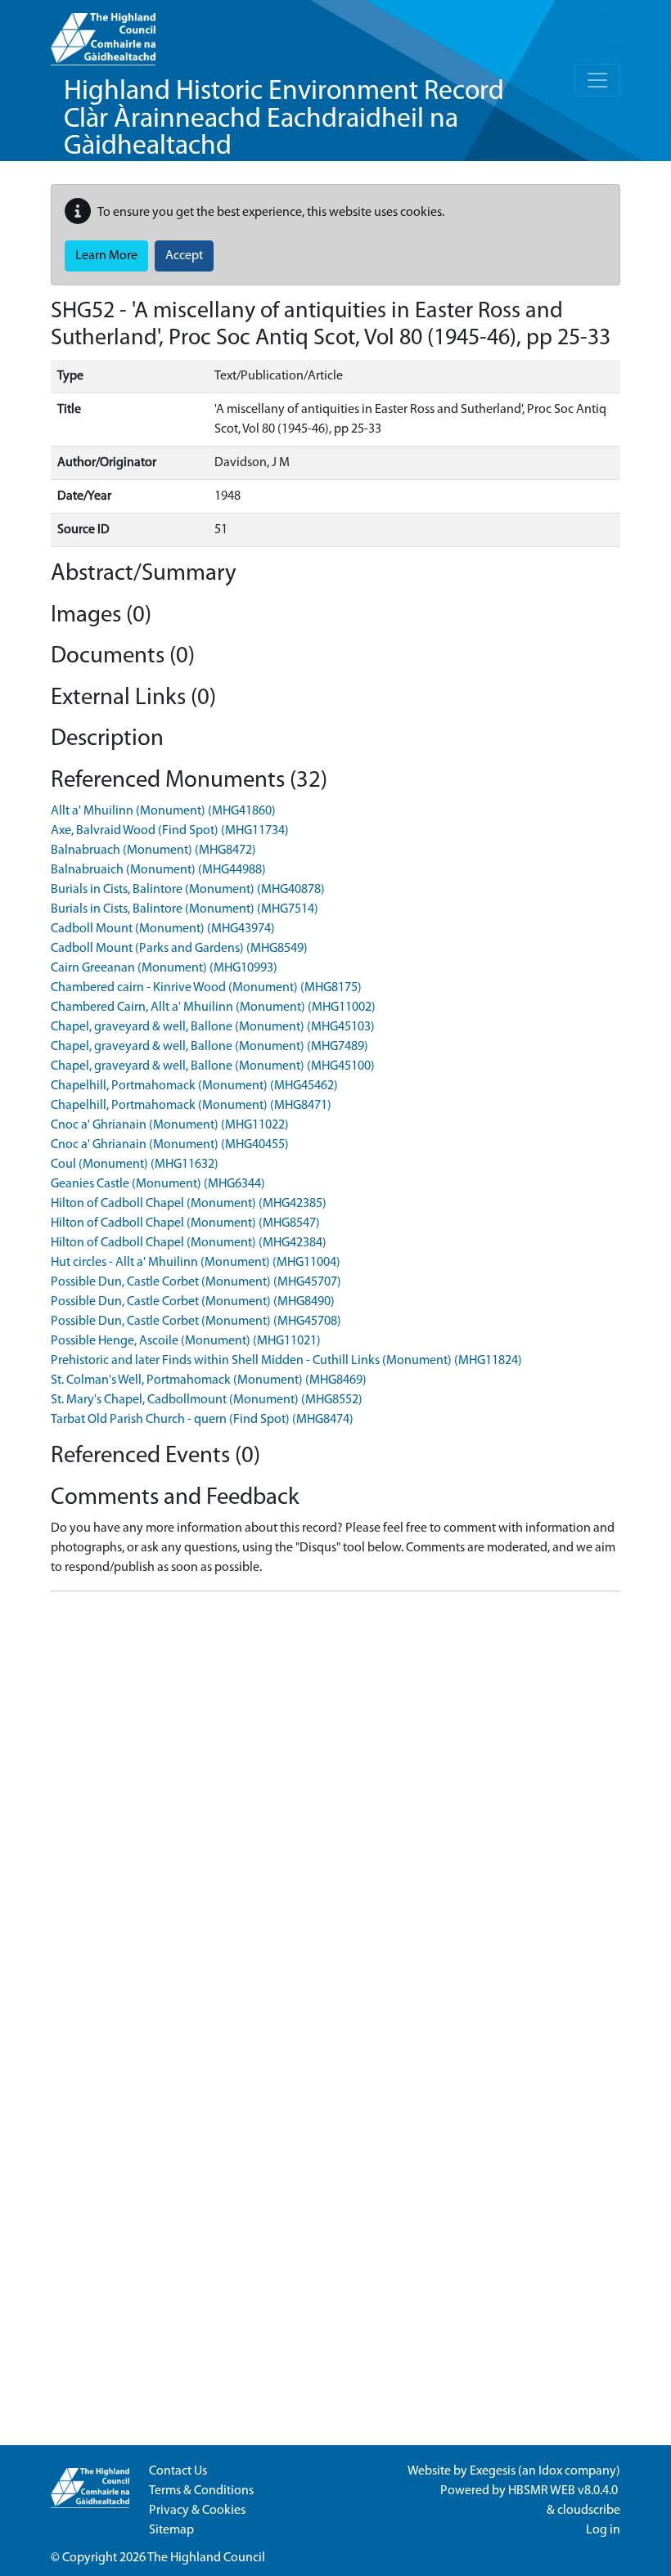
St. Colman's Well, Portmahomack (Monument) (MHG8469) (209, 1380)
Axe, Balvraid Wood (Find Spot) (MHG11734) (170, 831)
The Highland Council (206, 2558)
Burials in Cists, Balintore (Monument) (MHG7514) (185, 909)
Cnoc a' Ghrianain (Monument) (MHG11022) (170, 1125)
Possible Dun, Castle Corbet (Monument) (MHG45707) (196, 1282)
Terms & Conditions (201, 2491)
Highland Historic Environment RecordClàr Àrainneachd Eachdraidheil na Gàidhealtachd (284, 119)
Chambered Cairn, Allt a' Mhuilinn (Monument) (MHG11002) (213, 1008)
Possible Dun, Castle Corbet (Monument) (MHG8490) (193, 1302)
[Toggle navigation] (597, 80)
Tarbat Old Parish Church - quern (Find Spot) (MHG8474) (202, 1420)
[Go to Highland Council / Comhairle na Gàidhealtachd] (103, 33)
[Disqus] (335, 1809)
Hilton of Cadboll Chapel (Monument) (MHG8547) (185, 1223)
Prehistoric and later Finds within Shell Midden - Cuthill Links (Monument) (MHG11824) (286, 1361)
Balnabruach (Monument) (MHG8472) (153, 850)
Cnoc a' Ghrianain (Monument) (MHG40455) (170, 1145)
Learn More (106, 256)
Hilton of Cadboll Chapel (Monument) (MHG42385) (189, 1204)
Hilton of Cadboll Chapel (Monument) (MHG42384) (189, 1243)
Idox (550, 2471)
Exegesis (493, 2471)
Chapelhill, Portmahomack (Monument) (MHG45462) (194, 1086)
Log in (603, 2530)
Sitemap (171, 2530)
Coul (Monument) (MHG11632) (135, 1165)
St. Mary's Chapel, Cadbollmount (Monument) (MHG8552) (207, 1400)
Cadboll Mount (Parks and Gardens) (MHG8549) (179, 949)
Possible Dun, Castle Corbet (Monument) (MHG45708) (196, 1322)
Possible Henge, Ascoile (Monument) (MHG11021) (186, 1341)
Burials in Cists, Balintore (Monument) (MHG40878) (188, 890)
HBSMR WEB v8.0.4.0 (564, 2491)
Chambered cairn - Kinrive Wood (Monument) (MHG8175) (206, 988)
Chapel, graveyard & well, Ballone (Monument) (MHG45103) (213, 1027)
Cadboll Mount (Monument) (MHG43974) (163, 929)
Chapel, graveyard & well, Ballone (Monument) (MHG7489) (209, 1047)
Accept (184, 256)
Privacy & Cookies (197, 2511)
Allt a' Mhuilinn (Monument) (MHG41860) (163, 811)
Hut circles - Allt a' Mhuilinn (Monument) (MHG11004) (196, 1263)
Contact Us (178, 2471)
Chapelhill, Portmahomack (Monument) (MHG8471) (191, 1106)
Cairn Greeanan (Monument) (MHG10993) (164, 968)
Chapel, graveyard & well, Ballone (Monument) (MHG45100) (213, 1066)
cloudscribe (589, 2511)
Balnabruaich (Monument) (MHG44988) (158, 870)
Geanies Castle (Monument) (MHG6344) (158, 1184)
